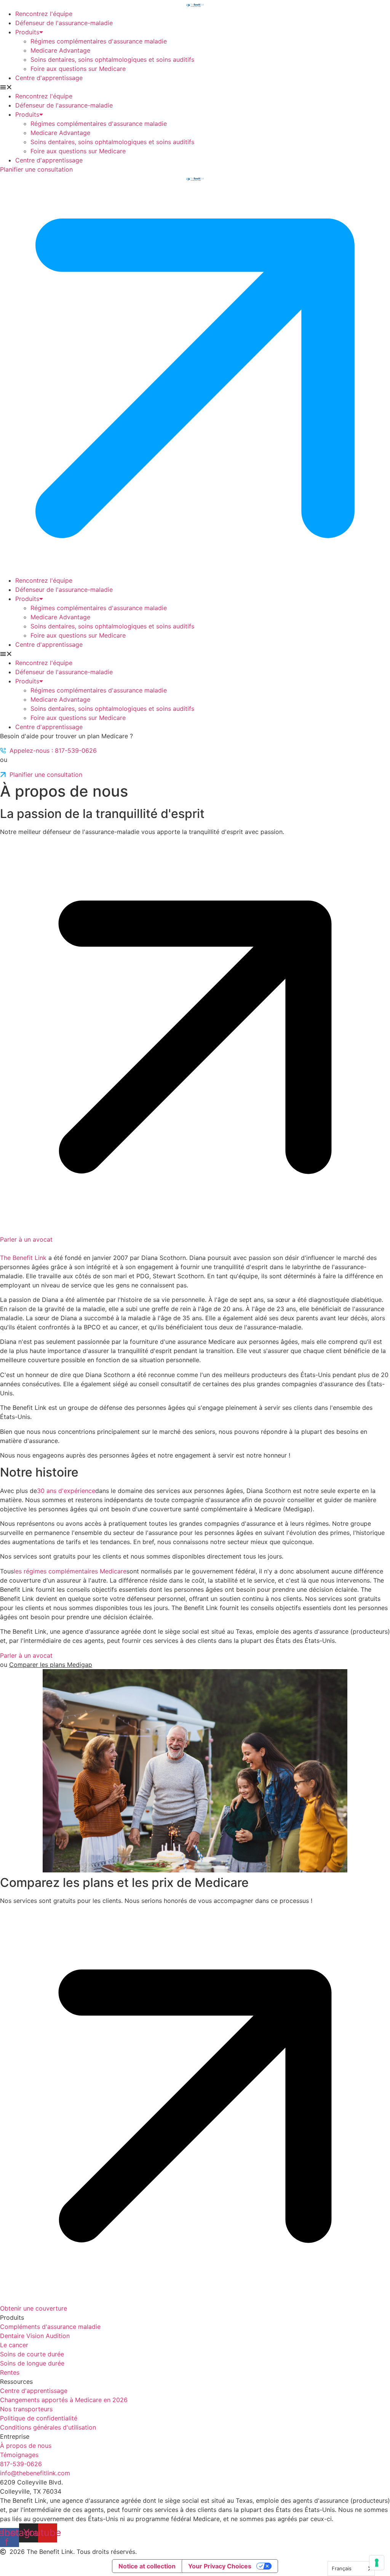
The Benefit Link (23, 1258)
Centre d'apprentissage (49, 78)
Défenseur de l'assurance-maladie (64, 23)
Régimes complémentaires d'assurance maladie (99, 41)
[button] (195, 87)
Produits (27, 32)
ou (46, 1665)
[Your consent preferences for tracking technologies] (377, 2563)
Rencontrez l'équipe (44, 14)
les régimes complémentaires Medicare (70, 1571)
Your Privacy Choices (220, 2566)
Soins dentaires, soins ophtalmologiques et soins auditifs (112, 59)
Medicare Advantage (60, 50)
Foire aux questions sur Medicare (78, 69)
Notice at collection (147, 2566)
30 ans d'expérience (66, 1491)
